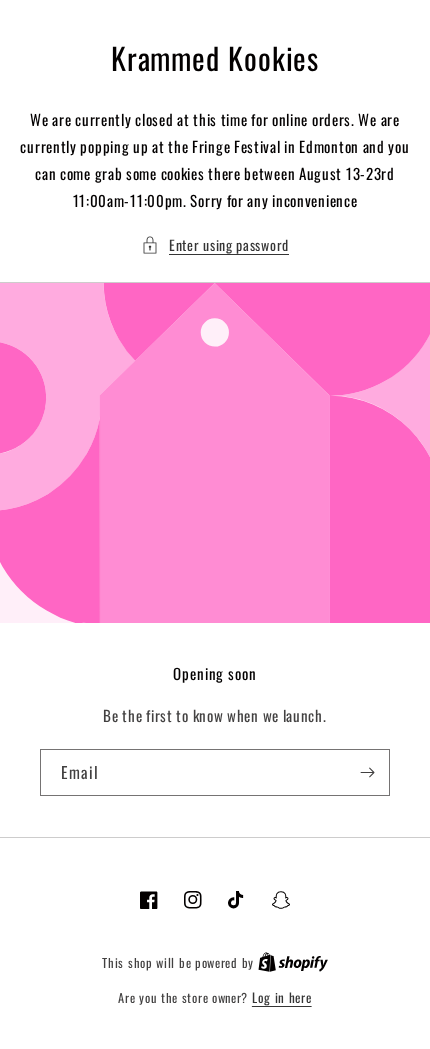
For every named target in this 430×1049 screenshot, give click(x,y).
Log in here (282, 997)
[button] (215, 244)
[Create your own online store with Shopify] (293, 962)
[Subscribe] (367, 772)
